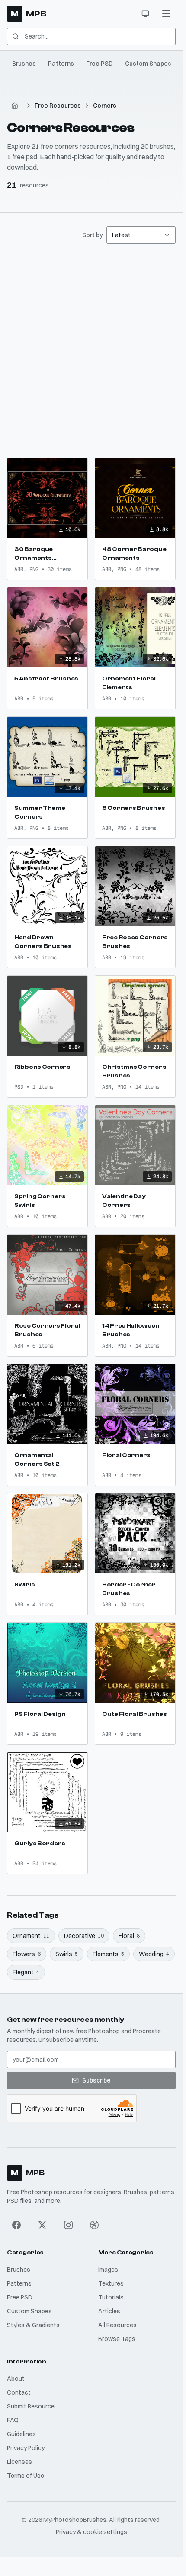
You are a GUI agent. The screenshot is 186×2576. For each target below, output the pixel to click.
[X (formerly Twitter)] (42, 2225)
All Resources (117, 2325)
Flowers (27, 1954)
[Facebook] (16, 2225)
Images (108, 2270)
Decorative (84, 1936)
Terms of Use (26, 2476)
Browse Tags (117, 2339)
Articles (109, 2311)
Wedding (154, 1954)
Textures (111, 2283)
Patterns (61, 64)
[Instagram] (68, 2225)
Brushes (24, 64)
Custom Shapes (148, 64)
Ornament (31, 1936)
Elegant (26, 1972)
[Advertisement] (93, 351)
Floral (129, 1936)
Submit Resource (31, 2406)
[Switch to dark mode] (145, 14)
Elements (108, 1954)
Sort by (93, 235)
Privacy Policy (26, 2448)
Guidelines (21, 2434)
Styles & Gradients (33, 2325)
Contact (19, 2392)
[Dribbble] (94, 2225)
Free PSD (99, 64)
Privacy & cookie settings (91, 2532)
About (16, 2379)
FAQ (13, 2420)
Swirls (67, 1954)
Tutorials (111, 2297)
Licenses (19, 2462)
